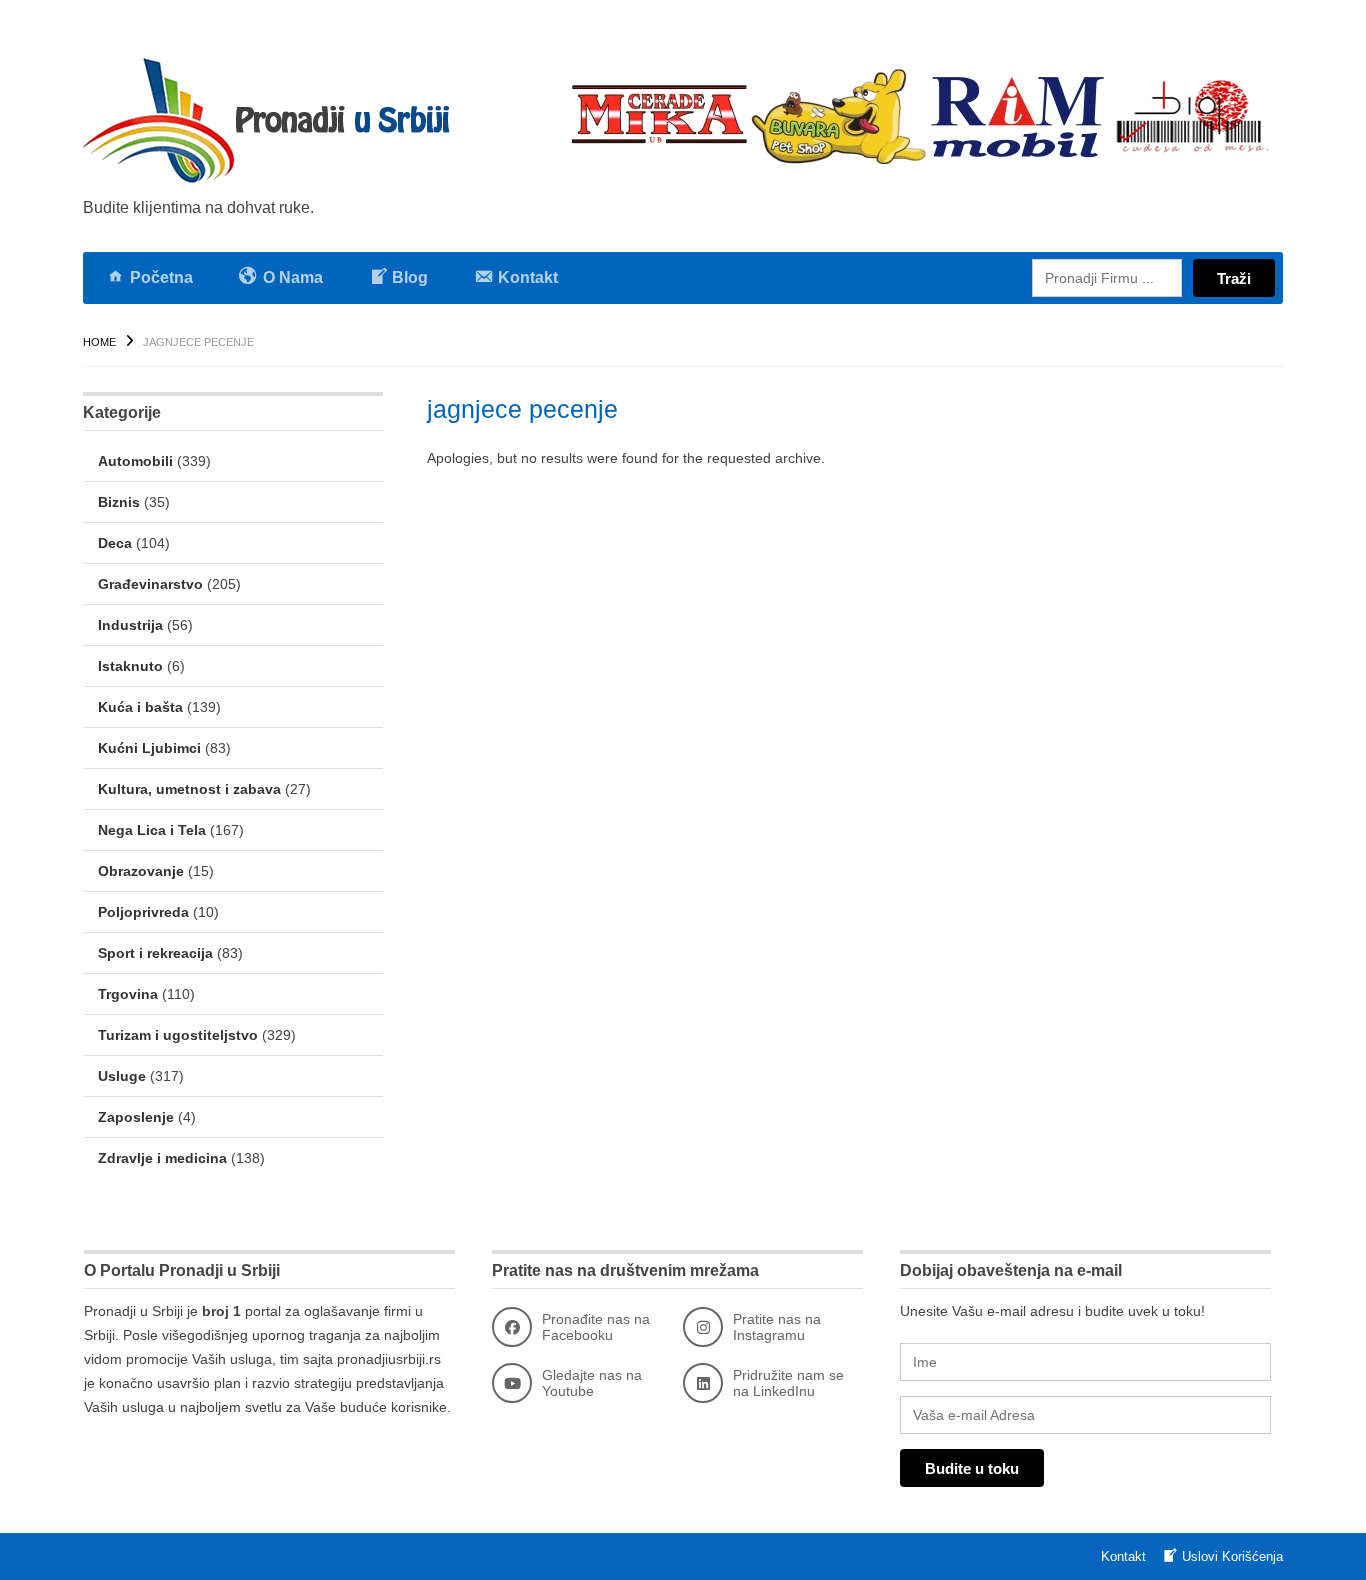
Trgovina (128, 994)
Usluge (122, 1076)
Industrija (130, 625)
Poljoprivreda (143, 912)
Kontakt (1123, 1556)
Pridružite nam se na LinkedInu (788, 1383)
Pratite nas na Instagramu (777, 1327)
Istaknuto (130, 666)
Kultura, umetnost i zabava (189, 789)
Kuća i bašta (140, 707)
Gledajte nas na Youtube (592, 1383)
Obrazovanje (141, 871)
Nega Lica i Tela (152, 830)
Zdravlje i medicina (162, 1158)
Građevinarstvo (150, 584)
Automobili (135, 461)
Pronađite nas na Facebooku (596, 1327)
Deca (115, 543)
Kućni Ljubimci (149, 748)
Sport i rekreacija (155, 953)
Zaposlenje (136, 1117)
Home (99, 342)
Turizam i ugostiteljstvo (178, 1035)
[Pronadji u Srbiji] (273, 120)
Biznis (119, 502)
